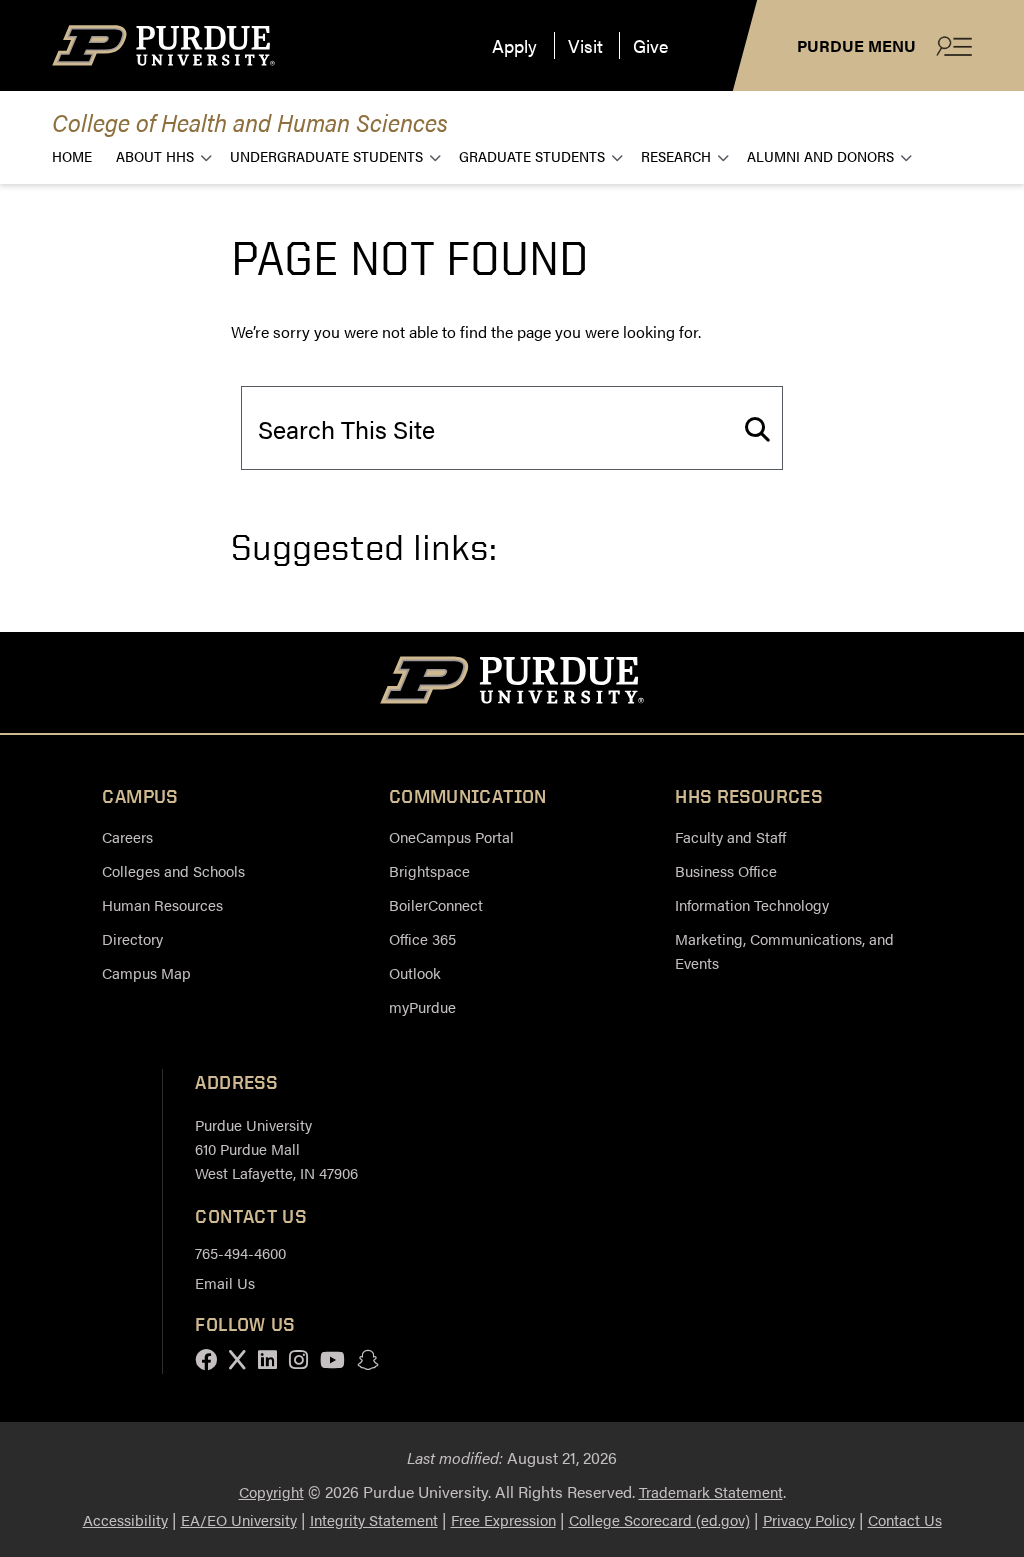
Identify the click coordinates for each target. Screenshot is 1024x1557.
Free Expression (503, 1519)
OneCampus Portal (451, 836)
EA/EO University (239, 1519)
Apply (514, 45)
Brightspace (429, 870)
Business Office (726, 870)
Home (72, 155)
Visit (585, 45)
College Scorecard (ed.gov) (659, 1519)
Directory (132, 938)
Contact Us (905, 1519)
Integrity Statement (374, 1519)
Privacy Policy (809, 1519)
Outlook (415, 972)
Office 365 (422, 938)
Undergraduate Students (326, 155)
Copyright (271, 1491)
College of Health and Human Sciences (250, 121)
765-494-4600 (240, 1252)
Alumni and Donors (820, 155)
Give (650, 45)
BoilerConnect (436, 904)
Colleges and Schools (173, 870)
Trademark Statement (711, 1491)
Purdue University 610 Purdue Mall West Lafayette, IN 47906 (276, 1148)
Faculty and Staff (730, 836)
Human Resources (162, 904)
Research (676, 155)
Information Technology (752, 904)
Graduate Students (532, 155)
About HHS (155, 155)
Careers (127, 836)
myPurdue (422, 1006)
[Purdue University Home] (512, 683)
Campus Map (146, 972)
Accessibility (125, 1519)
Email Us (225, 1282)
